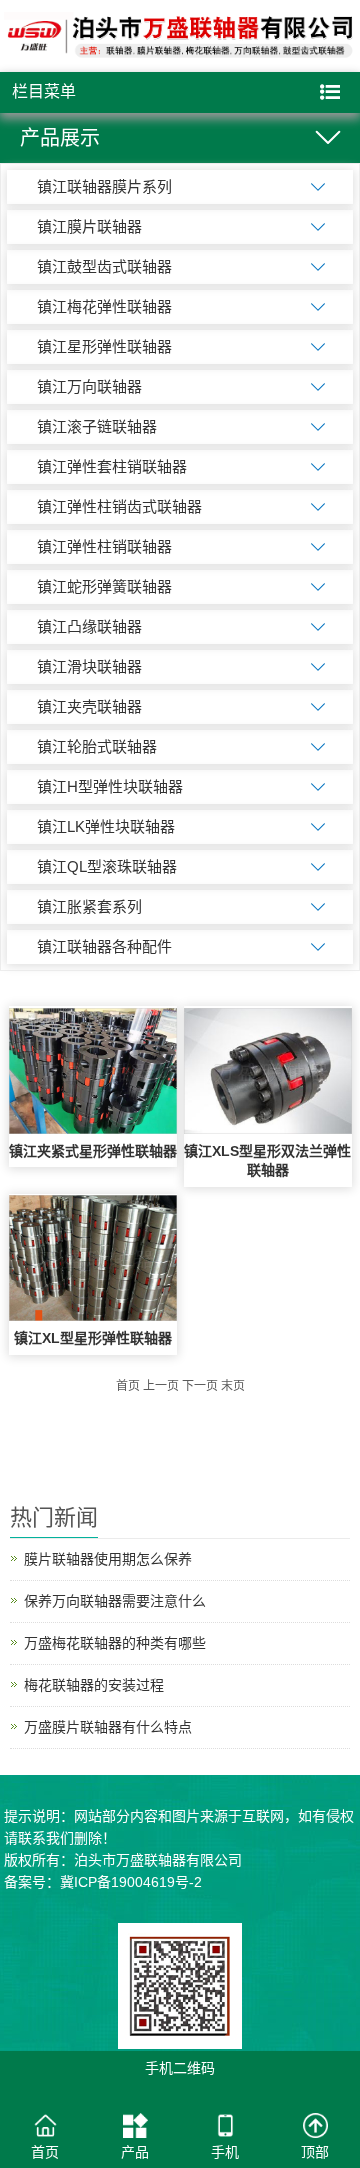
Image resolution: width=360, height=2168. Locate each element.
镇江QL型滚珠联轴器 (107, 866)
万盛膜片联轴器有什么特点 (108, 1727)
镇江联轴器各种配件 (104, 946)
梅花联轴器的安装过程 (94, 1685)
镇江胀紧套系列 (89, 906)
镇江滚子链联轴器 (97, 426)
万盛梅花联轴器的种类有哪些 (115, 1643)
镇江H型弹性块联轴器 (110, 786)
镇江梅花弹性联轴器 (104, 306)
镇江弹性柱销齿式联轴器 (119, 506)
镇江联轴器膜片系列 (104, 186)
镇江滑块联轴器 (89, 666)
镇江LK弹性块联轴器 (106, 826)
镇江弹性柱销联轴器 (104, 546)
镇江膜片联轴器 (89, 226)
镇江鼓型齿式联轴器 (104, 266)
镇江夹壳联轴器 (89, 706)
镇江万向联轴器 (89, 386)
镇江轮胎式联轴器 (97, 746)
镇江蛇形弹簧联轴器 (104, 586)
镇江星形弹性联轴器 (104, 346)
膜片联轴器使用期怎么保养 (108, 1559)
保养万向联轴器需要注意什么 (115, 1601)
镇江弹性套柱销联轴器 (112, 466)
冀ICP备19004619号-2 (131, 1882)
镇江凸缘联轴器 (89, 626)
